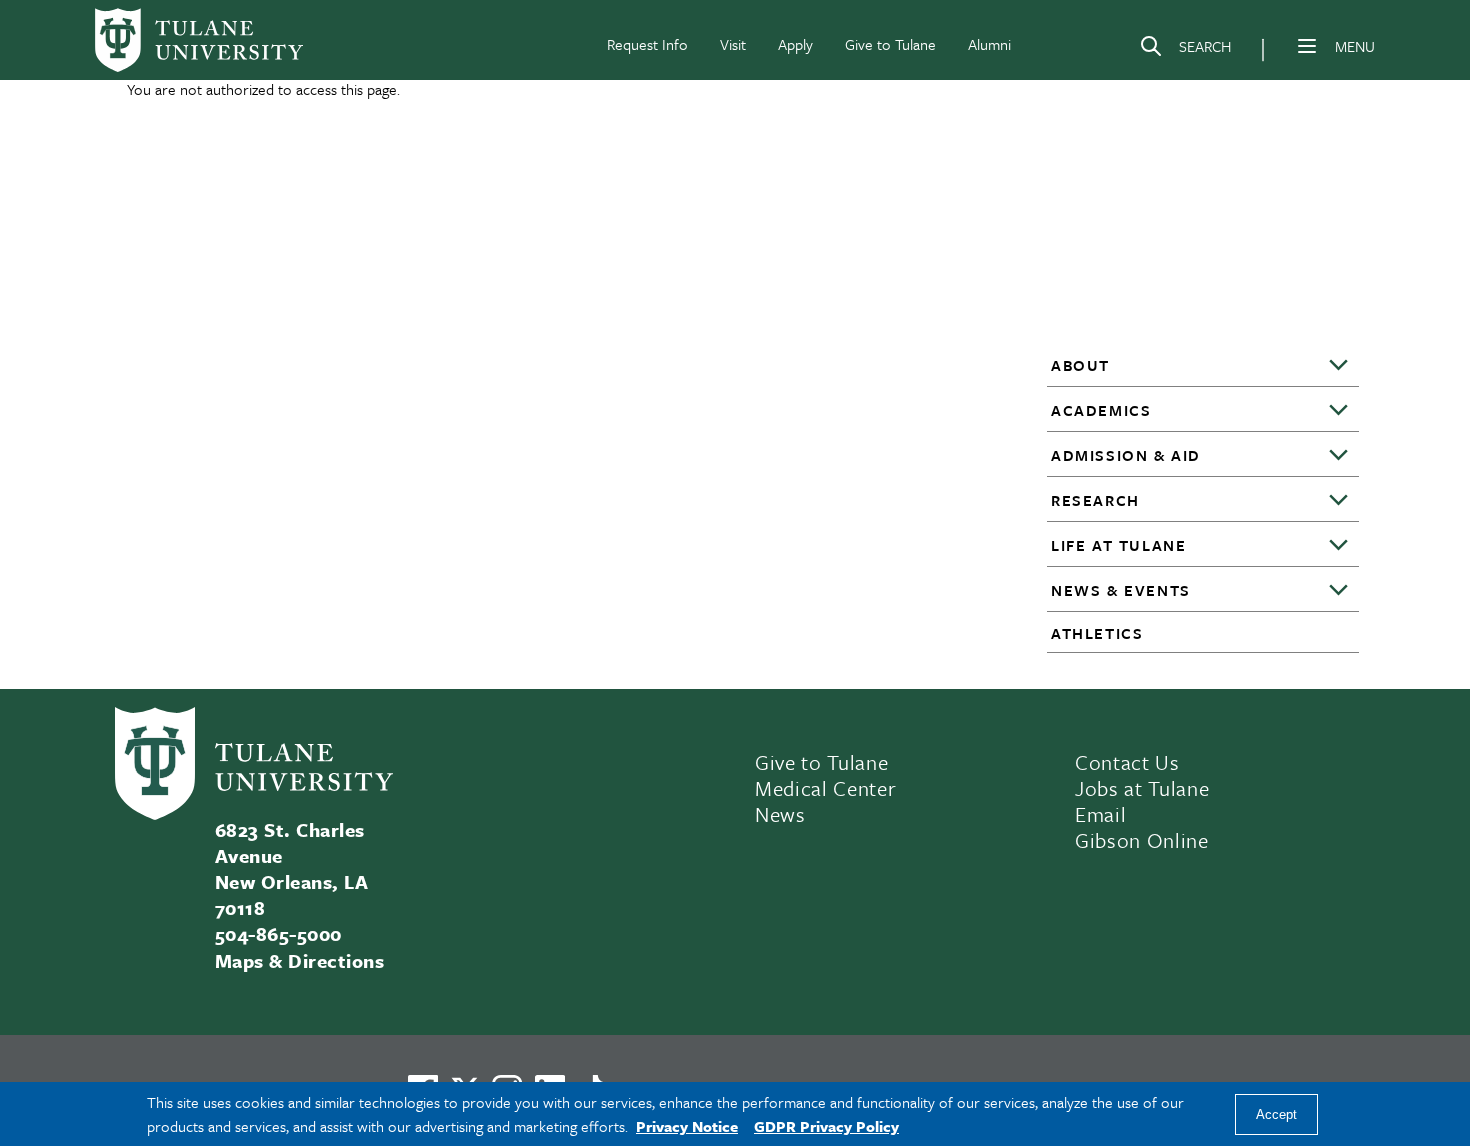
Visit (733, 44)
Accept (1276, 1114)
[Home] (199, 40)
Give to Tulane (890, 44)
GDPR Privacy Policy (826, 1126)
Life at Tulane (1118, 545)
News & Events (1121, 590)
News (780, 814)
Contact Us (1127, 762)
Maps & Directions (299, 960)
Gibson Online (1142, 840)
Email (1100, 814)
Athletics (1097, 633)
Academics (1101, 410)
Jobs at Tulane (1142, 788)
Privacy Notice (687, 1126)
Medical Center (825, 788)
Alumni (989, 44)
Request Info (647, 44)
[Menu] (1307, 46)
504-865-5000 (278, 933)
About (1080, 365)
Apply (795, 44)
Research (1095, 500)
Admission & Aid (1126, 455)
